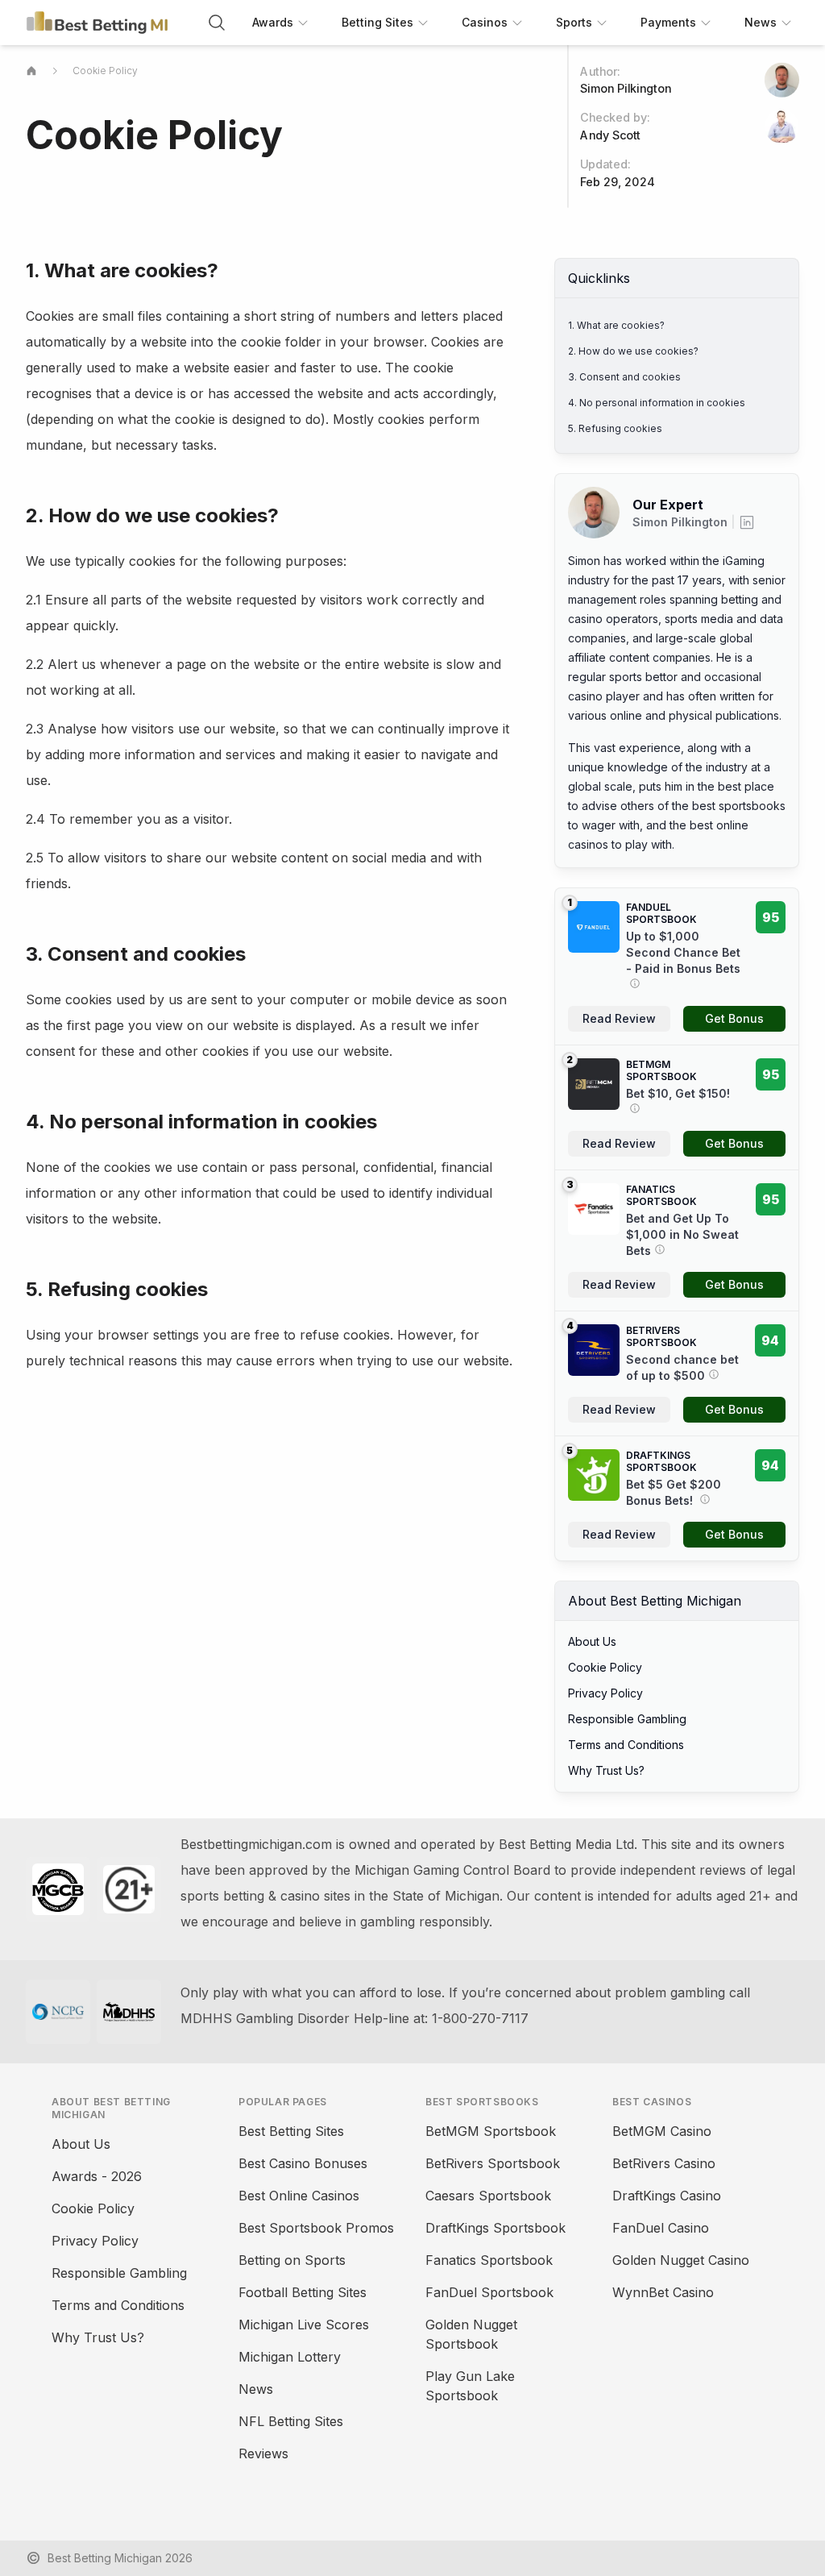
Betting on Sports (292, 2260)
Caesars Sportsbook (488, 2196)
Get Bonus (734, 1018)
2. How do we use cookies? (633, 351)
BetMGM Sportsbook (491, 2131)
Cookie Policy (105, 71)
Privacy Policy (605, 1693)
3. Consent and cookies (624, 377)
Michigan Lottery (290, 2357)
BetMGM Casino (662, 2131)
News (256, 2389)
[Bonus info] (633, 983)
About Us (592, 1641)
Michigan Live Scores (304, 2325)
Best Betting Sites (291, 2131)
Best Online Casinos (299, 2196)
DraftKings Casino (667, 2196)
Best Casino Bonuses (303, 2163)
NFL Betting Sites (291, 2421)
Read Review (619, 1018)
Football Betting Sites (303, 2292)
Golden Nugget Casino (681, 2260)
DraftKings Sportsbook (495, 2228)
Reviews (263, 2453)
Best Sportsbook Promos (316, 2228)
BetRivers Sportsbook (493, 2163)
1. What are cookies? (616, 325)
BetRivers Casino (664, 2163)
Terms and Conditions (626, 1745)
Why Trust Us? (606, 1770)
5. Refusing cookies (615, 428)
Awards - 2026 (97, 2176)
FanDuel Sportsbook (489, 2292)
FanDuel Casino (661, 2228)
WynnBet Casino (663, 2292)
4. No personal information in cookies (657, 403)
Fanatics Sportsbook (489, 2260)
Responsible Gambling (627, 1719)
